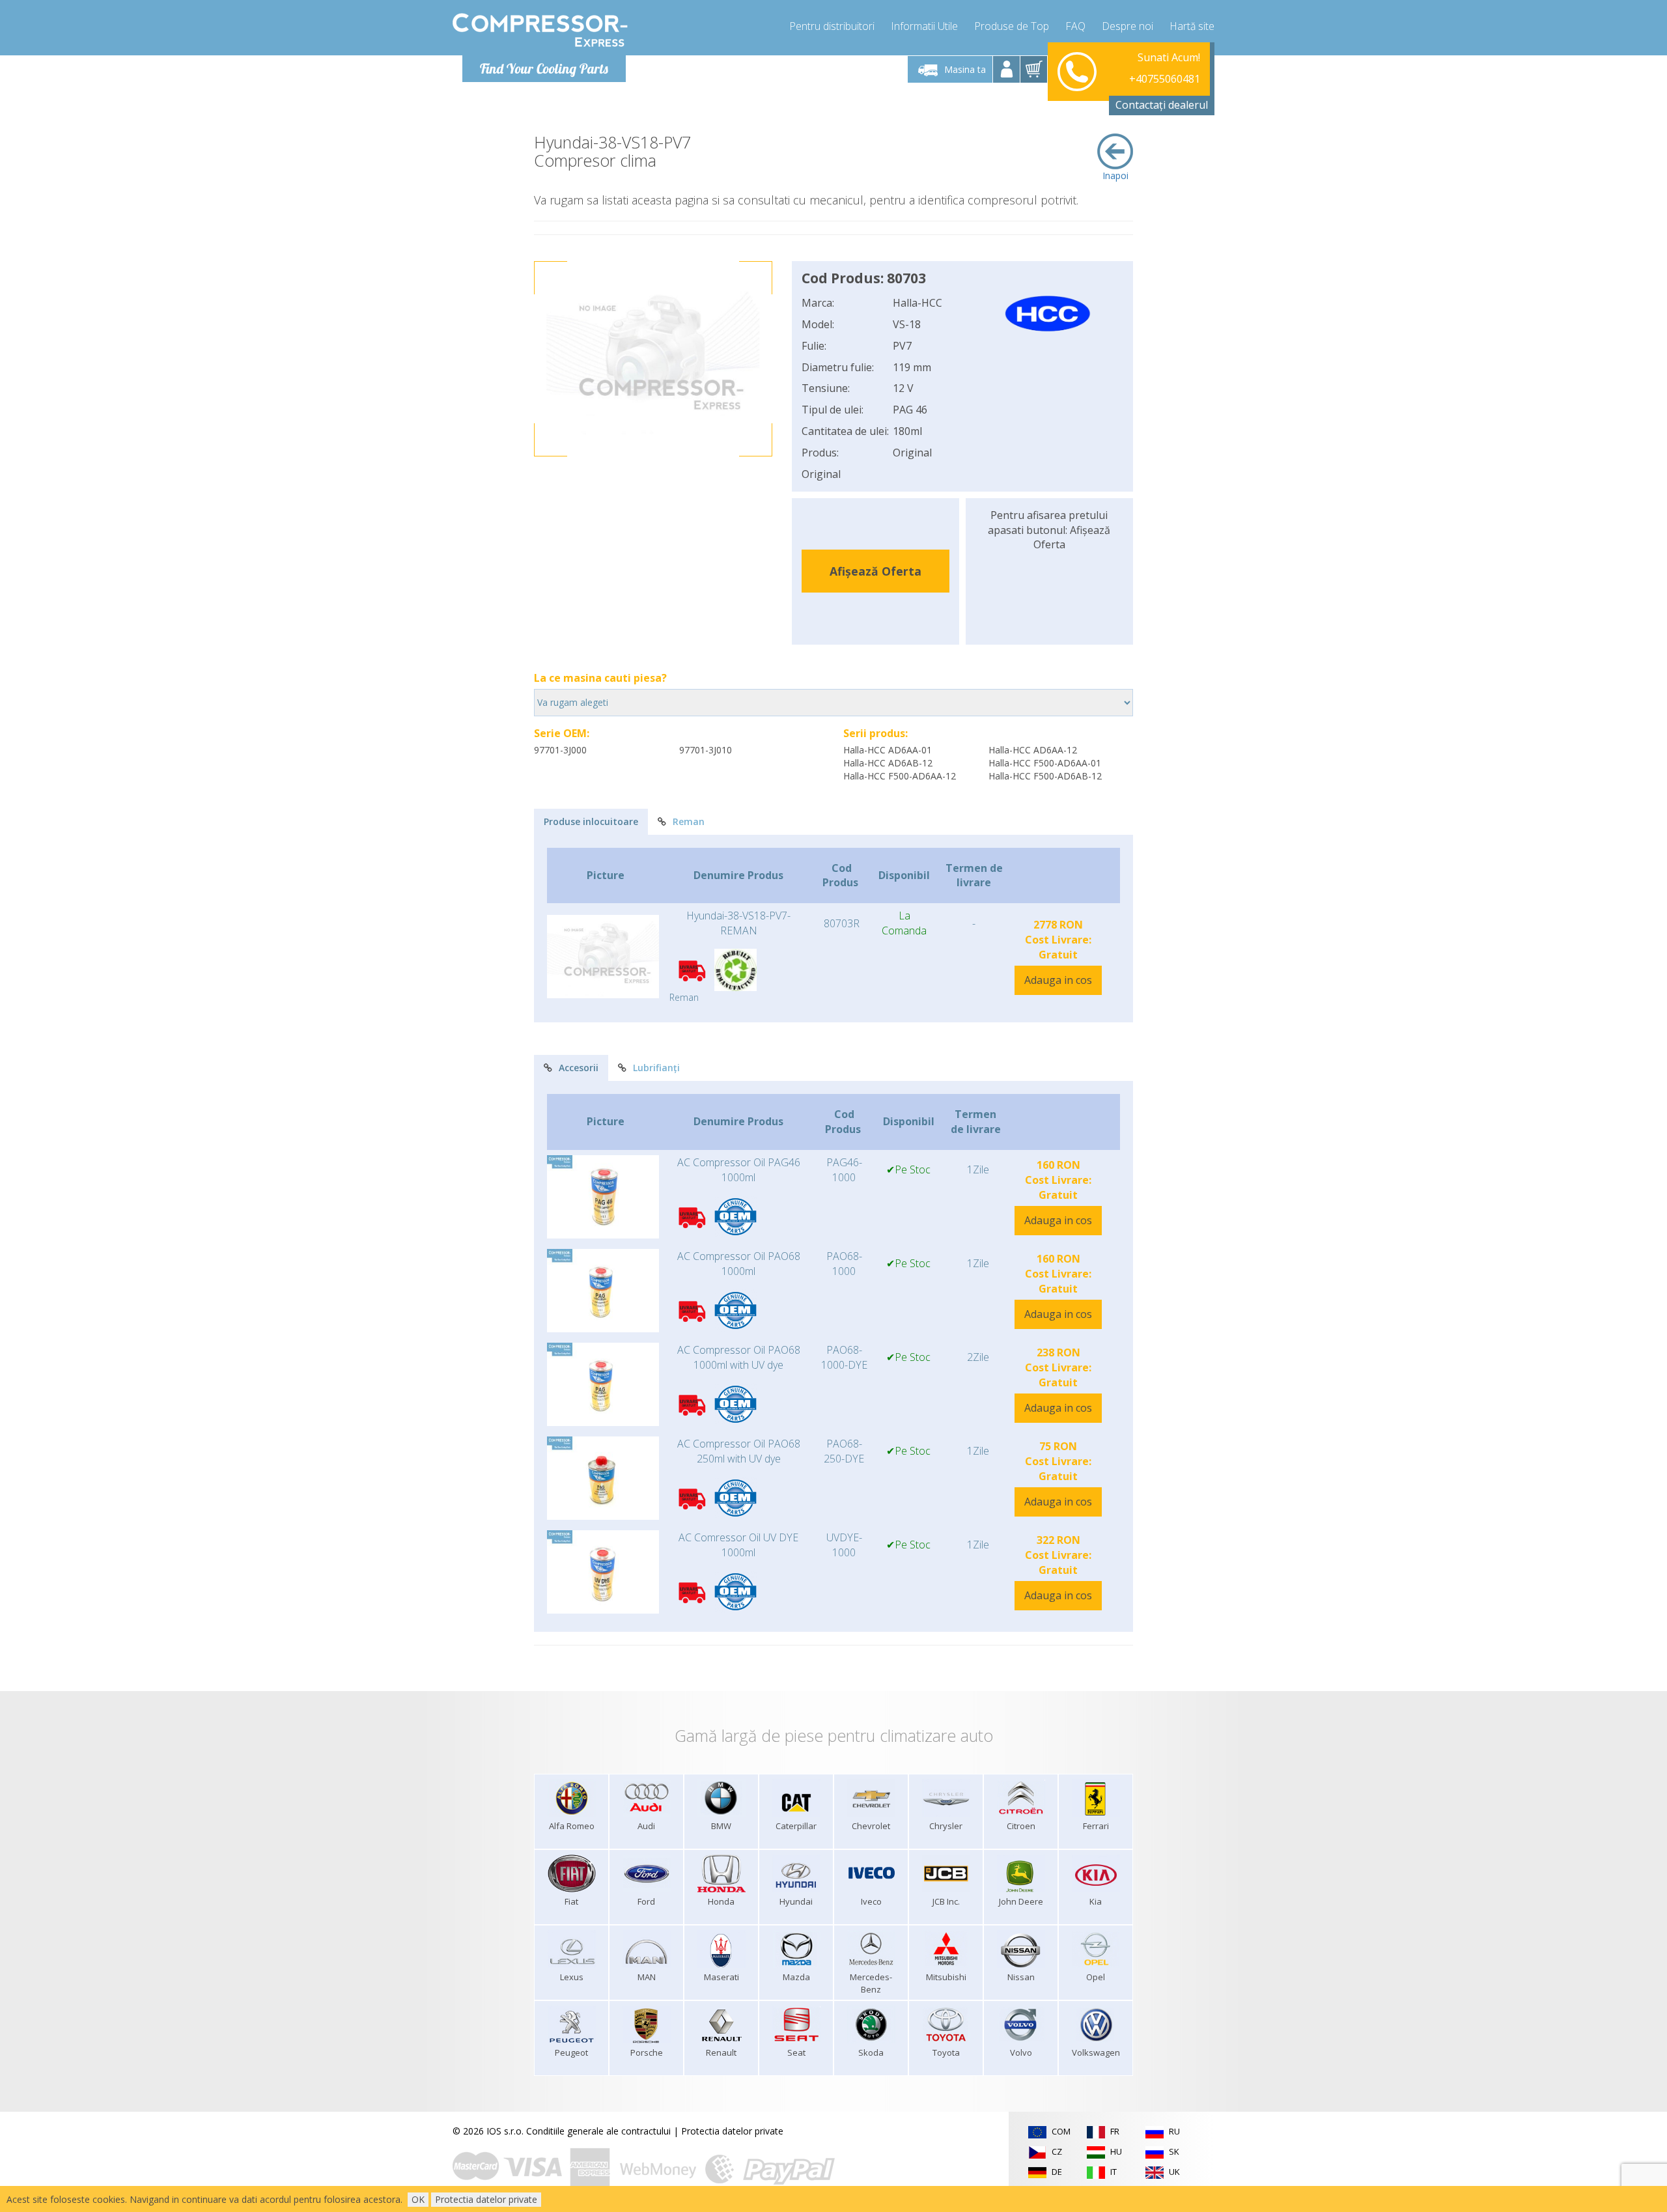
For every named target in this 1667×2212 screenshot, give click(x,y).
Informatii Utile (924, 26)
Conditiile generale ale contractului (598, 2131)
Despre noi (1128, 26)
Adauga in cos (1058, 980)
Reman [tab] (689, 821)
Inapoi (1115, 175)
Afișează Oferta (876, 571)
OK (418, 2199)
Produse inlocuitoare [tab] (591, 821)
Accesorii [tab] (579, 1068)
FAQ (1075, 26)
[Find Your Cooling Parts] (540, 30)
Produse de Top (1012, 26)
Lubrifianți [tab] (656, 1068)
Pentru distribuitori (832, 26)
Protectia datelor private (732, 2131)
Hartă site (1192, 26)
